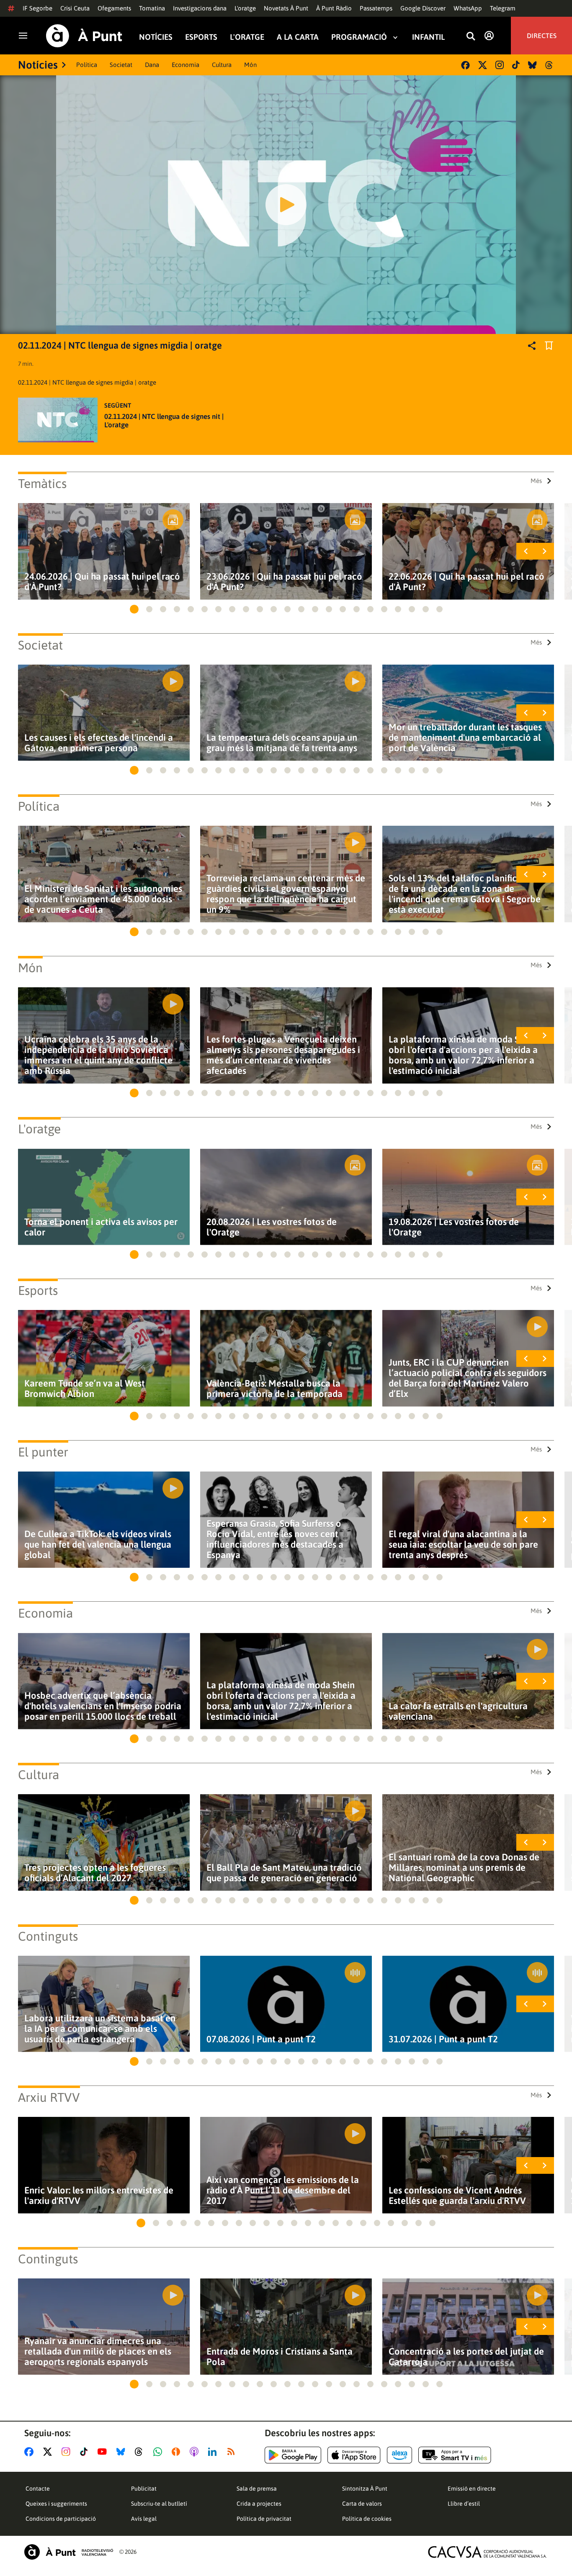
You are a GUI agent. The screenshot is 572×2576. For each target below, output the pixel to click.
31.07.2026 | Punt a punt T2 (443, 2039)
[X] (483, 65)
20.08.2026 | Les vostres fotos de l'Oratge (272, 1227)
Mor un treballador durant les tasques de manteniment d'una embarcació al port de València (465, 738)
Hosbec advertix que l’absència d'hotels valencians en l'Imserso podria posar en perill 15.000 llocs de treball (103, 1706)
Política (87, 65)
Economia (186, 65)
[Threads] (550, 65)
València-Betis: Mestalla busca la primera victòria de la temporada (274, 1389)
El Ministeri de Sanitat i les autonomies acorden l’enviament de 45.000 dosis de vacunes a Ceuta (103, 899)
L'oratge (245, 8)
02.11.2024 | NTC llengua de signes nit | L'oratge (164, 421)
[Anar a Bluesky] (122, 2452)
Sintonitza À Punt (365, 2489)
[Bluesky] (532, 65)
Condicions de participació (61, 2519)
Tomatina (152, 8)
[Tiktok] (516, 65)
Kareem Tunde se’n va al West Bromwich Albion (85, 1389)
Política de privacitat (264, 2519)
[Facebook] (465, 65)
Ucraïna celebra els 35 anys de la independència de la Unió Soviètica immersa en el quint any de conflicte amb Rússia (98, 1055)
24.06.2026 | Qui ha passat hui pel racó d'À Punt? (102, 582)
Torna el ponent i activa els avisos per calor (101, 1227)
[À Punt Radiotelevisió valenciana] (69, 2552)
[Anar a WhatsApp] (159, 2452)
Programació (359, 37)
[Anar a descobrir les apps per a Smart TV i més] (455, 2455)
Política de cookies (367, 2519)
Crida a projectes (259, 2504)
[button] (134, 609)
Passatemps (376, 8)
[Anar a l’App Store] (354, 2455)
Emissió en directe (472, 2489)
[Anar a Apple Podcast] (196, 2452)
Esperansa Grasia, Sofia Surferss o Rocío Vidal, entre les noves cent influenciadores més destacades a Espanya (275, 1539)
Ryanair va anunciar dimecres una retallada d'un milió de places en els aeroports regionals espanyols (98, 2351)
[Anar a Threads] (141, 2452)
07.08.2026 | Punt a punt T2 (261, 2039)
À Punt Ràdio (334, 8)
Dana (152, 65)
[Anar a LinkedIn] (214, 2452)
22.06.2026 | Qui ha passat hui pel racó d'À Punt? (466, 582)
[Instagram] (500, 65)
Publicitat (144, 2489)
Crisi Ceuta (75, 8)
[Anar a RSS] (233, 2452)
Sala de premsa (257, 2489)
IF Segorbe (37, 8)
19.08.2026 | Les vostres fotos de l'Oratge (454, 1227)
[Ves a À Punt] (84, 36)
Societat (121, 65)
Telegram (503, 8)
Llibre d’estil (464, 2504)
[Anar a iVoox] (178, 2452)
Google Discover (423, 8)
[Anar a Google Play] (293, 2455)
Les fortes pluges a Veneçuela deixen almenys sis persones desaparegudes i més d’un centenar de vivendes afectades (283, 1055)
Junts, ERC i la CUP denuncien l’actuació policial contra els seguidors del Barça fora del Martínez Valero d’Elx (468, 1378)
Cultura (222, 65)
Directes (542, 36)
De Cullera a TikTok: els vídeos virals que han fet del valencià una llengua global (98, 1545)
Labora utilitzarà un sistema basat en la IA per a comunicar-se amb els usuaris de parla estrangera (100, 2029)
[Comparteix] (532, 346)
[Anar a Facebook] (31, 2452)
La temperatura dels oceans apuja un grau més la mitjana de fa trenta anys (282, 743)
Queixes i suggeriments (56, 2504)
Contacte (38, 2489)
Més (536, 481)
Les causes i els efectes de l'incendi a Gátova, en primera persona (99, 743)
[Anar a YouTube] (104, 2452)
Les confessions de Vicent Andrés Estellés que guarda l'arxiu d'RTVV (457, 2196)
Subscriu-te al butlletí (159, 2504)
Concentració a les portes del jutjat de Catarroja (466, 2357)
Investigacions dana (200, 8)
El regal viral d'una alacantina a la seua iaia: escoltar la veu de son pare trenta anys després (463, 1545)
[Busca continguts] (471, 37)
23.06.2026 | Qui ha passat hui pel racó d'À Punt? (284, 582)
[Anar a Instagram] (68, 2452)
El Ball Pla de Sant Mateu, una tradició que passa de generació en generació (284, 1873)
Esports (201, 37)
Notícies (156, 37)
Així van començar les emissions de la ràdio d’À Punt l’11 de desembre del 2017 (283, 2190)
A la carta (298, 37)
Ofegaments (114, 8)
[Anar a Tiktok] (86, 2452)
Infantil (428, 37)
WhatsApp (468, 8)
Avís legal (144, 2519)
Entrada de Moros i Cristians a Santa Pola (280, 2357)
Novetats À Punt (286, 8)
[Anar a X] (49, 2452)
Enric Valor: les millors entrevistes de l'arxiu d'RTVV (99, 2196)
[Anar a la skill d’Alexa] (399, 2455)
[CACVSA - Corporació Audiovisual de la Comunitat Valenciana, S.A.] (487, 2552)
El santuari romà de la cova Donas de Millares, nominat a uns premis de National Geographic (464, 1868)
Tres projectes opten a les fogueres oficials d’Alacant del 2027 (95, 1873)
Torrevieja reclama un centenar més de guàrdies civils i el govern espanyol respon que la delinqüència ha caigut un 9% (286, 894)
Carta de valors (362, 2504)
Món (250, 65)
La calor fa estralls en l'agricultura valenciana (458, 1711)
